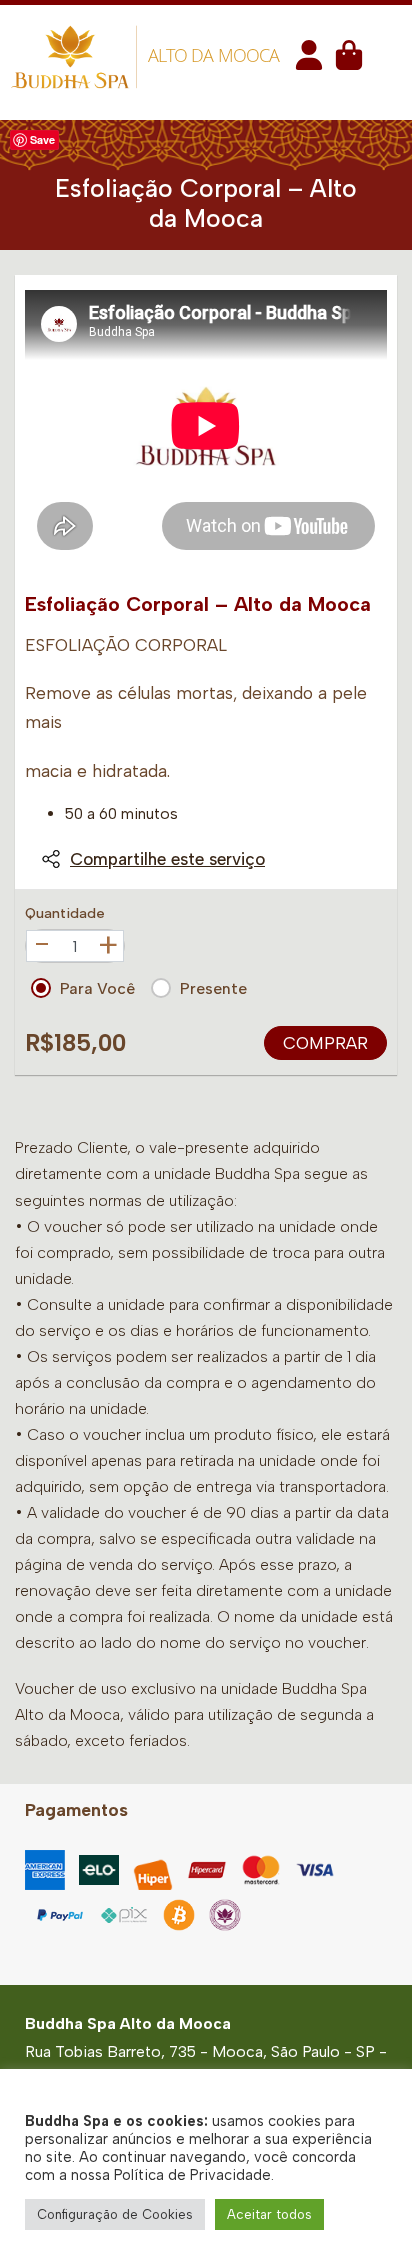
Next (365, 426)
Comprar (325, 1043)
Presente (213, 988)
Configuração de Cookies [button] (115, 2214)
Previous (47, 426)
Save (42, 139)
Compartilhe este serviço (167, 859)
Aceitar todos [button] (269, 2214)
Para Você (97, 988)
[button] (309, 61)
